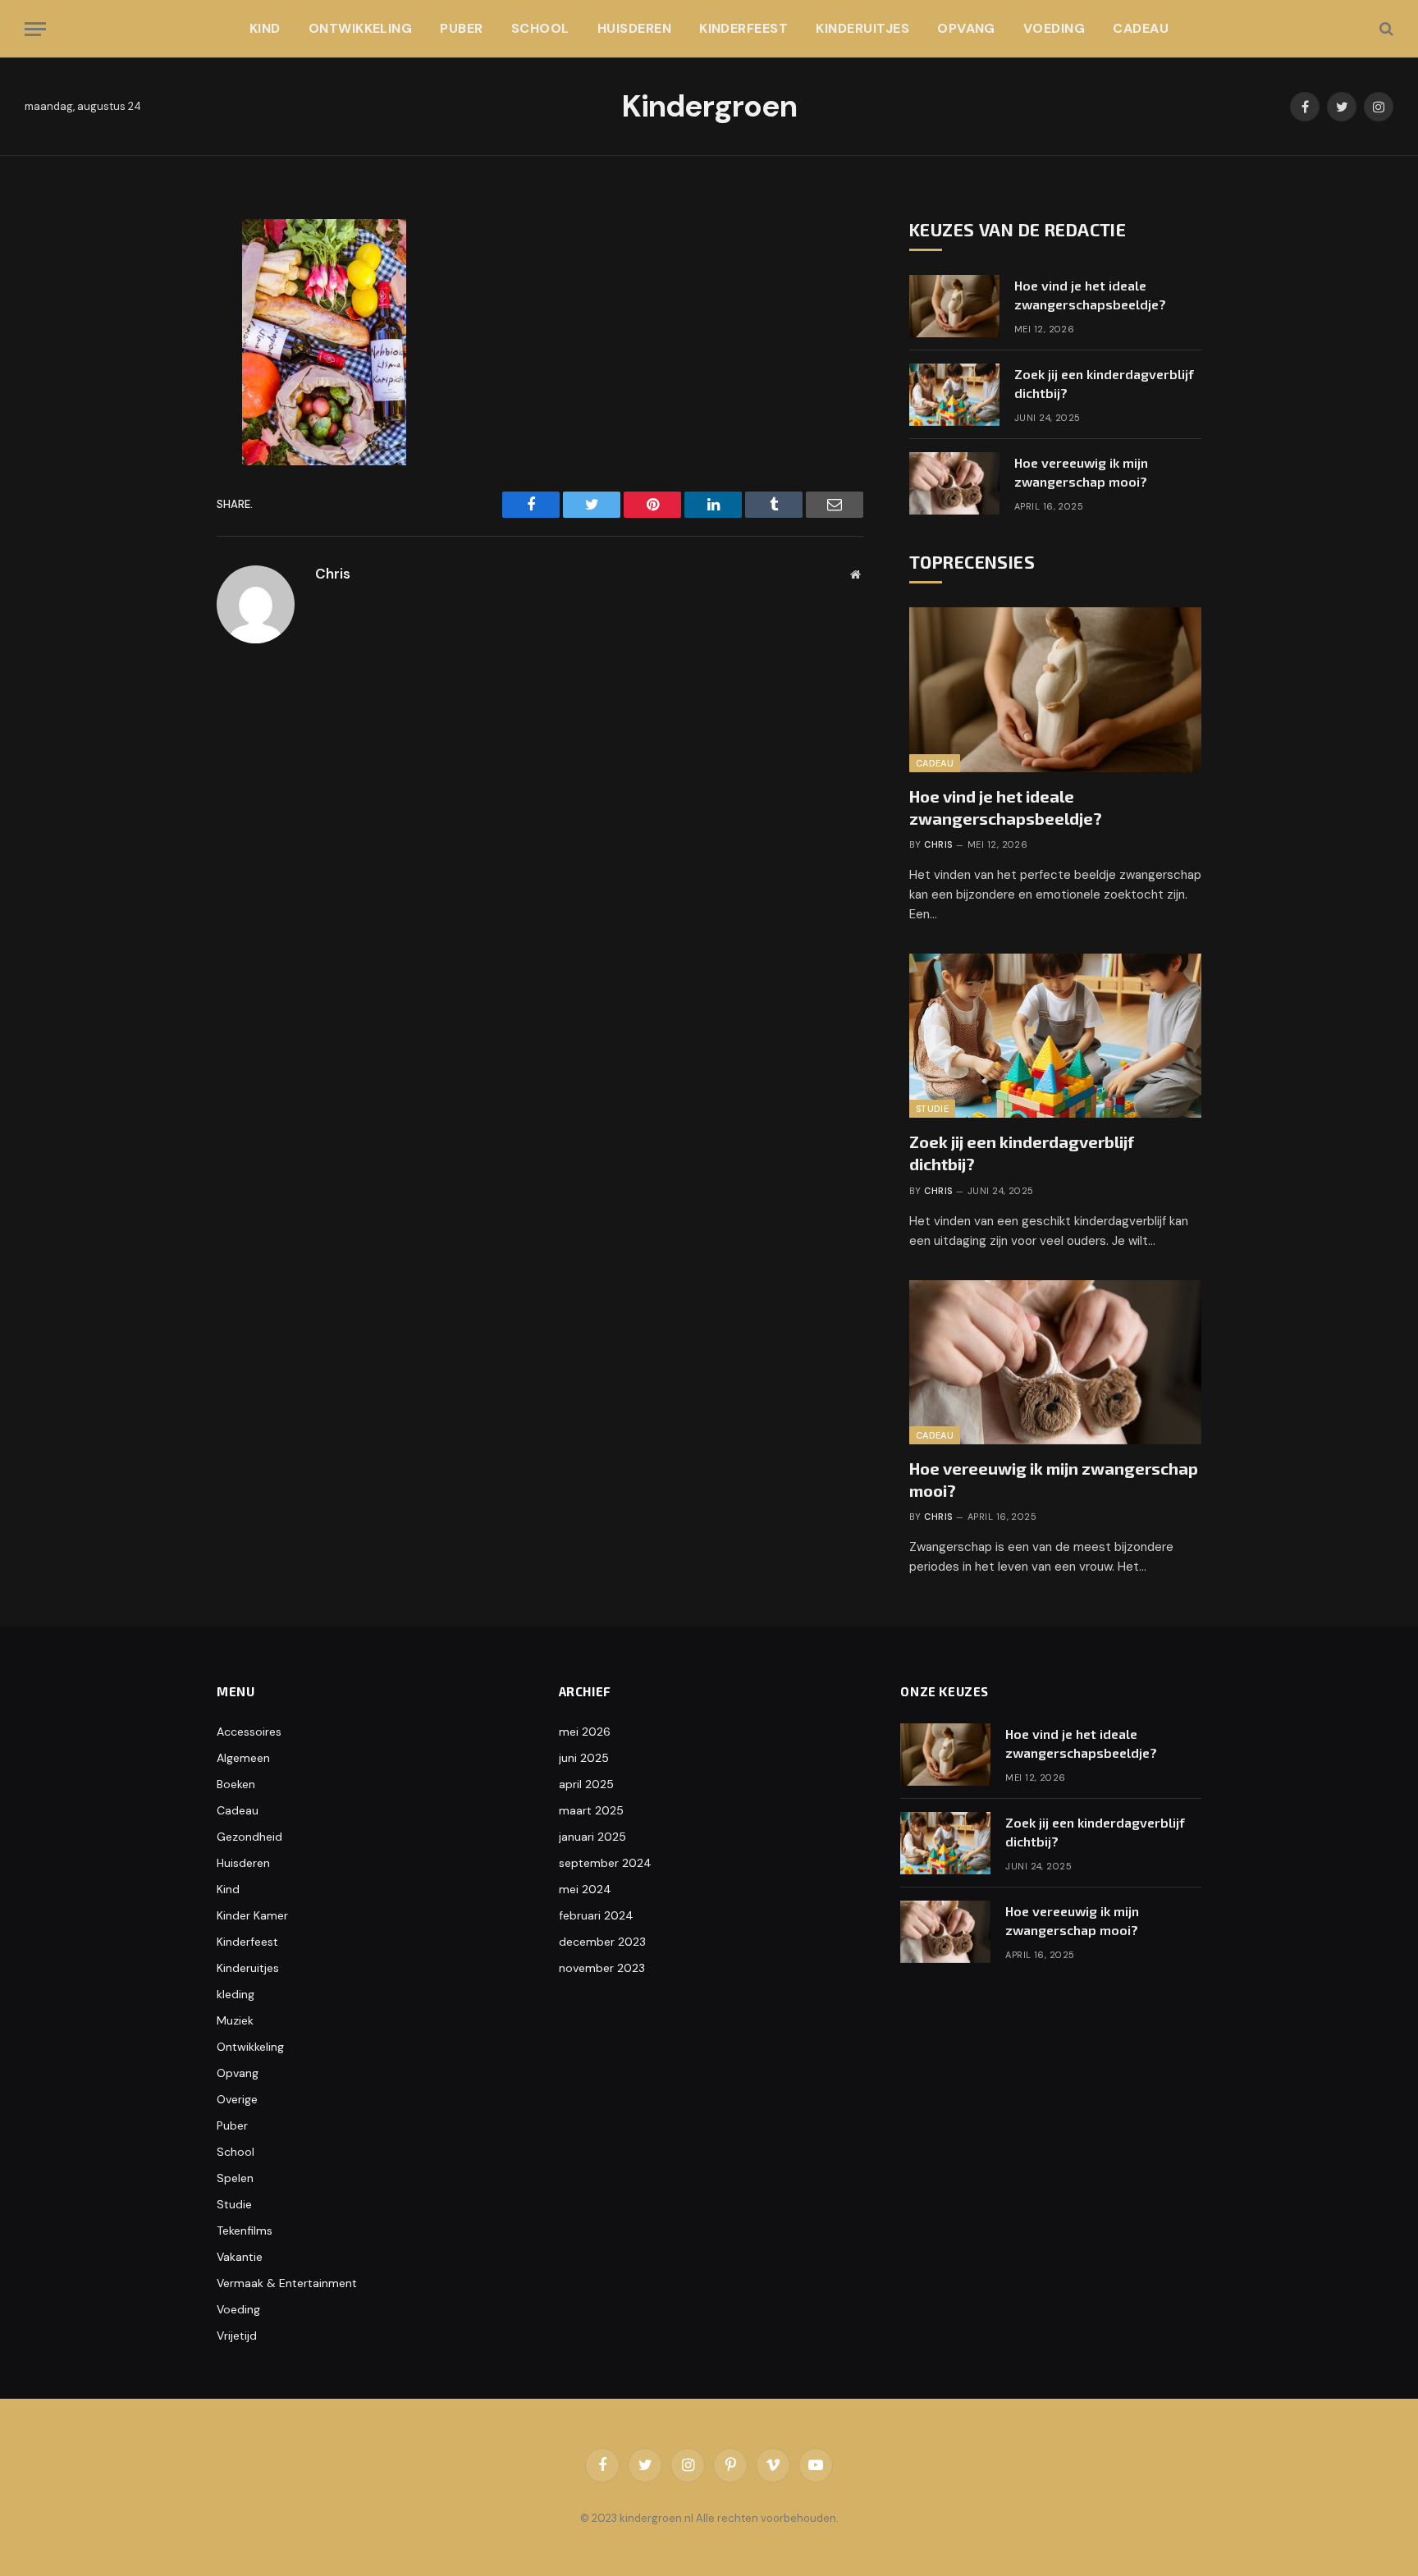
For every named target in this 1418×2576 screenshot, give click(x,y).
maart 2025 (591, 1810)
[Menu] (35, 29)
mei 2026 (585, 1732)
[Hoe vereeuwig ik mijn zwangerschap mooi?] (954, 483)
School (540, 28)
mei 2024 (585, 1889)
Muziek (235, 2020)
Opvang (966, 28)
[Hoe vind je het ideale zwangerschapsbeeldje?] (954, 306)
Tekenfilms (245, 2231)
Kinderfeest (743, 28)
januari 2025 (592, 1837)
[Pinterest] (162, 387)
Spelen (235, 2178)
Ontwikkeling (361, 28)
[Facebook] (162, 277)
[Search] (1385, 29)
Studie (932, 1109)
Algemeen (243, 1758)
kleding (236, 1994)
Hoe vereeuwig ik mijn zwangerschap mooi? (1081, 472)
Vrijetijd (237, 2336)
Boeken (236, 1784)
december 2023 (602, 1942)
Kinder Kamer (252, 1915)
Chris (333, 574)
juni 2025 (584, 1758)
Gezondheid (249, 1837)
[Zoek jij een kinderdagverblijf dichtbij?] (954, 395)
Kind (265, 28)
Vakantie (240, 2257)
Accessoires (249, 1732)
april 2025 (586, 1784)
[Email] (162, 424)
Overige (237, 2099)
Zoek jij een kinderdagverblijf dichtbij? (1104, 383)
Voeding (1054, 28)
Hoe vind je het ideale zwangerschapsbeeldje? (1090, 295)
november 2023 (602, 1968)
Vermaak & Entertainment (287, 2283)
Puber (461, 28)
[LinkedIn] (162, 350)
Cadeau (1141, 28)
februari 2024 (596, 1915)
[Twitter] (162, 313)
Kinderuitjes (862, 28)
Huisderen (634, 28)
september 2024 (605, 1863)
